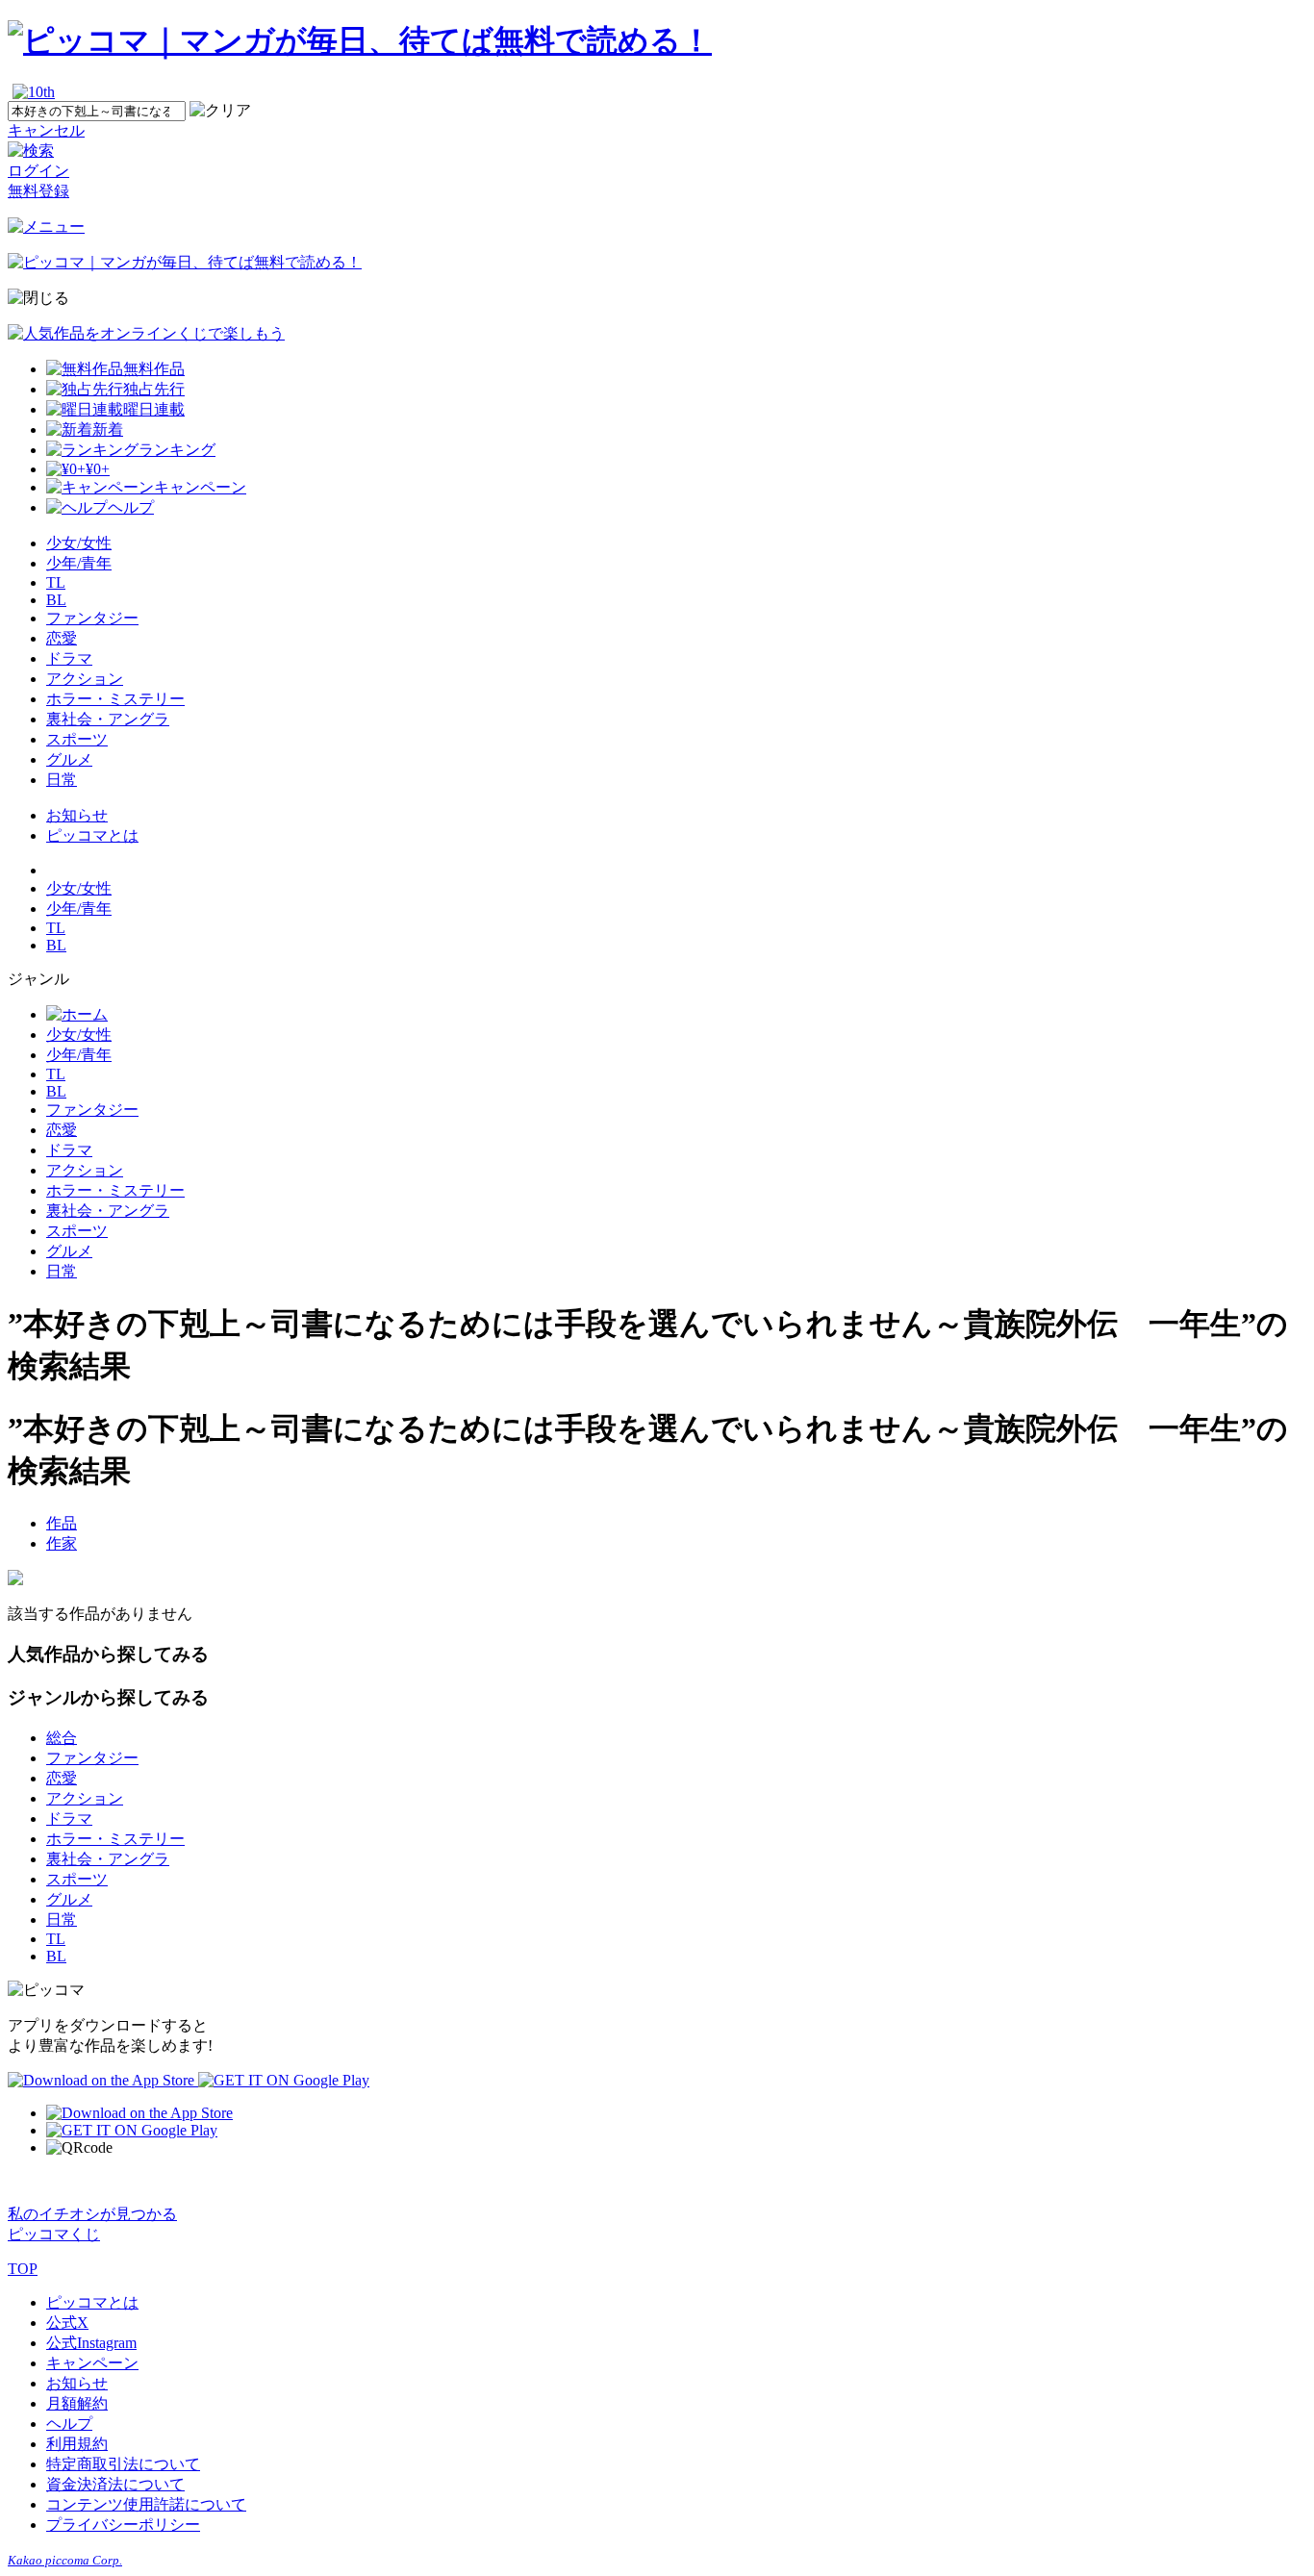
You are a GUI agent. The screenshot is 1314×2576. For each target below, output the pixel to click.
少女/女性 (79, 543)
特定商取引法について (123, 2464)
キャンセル (46, 130)
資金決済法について (115, 2484)
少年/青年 (79, 563)
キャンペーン (92, 2363)
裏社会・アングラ (108, 719)
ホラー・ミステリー (115, 699)
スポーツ (77, 739)
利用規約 (77, 2444)
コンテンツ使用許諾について (146, 2504)
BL (56, 600)
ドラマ (69, 658)
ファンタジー (92, 618)
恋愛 (62, 638)
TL (56, 582)
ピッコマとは (92, 835)
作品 (62, 1523)
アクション (85, 679)
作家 (62, 1543)
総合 (62, 1738)
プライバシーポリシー (123, 2525)
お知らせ (77, 815)
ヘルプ (69, 2424)
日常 (62, 780)
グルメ (69, 759)
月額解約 (77, 2403)
